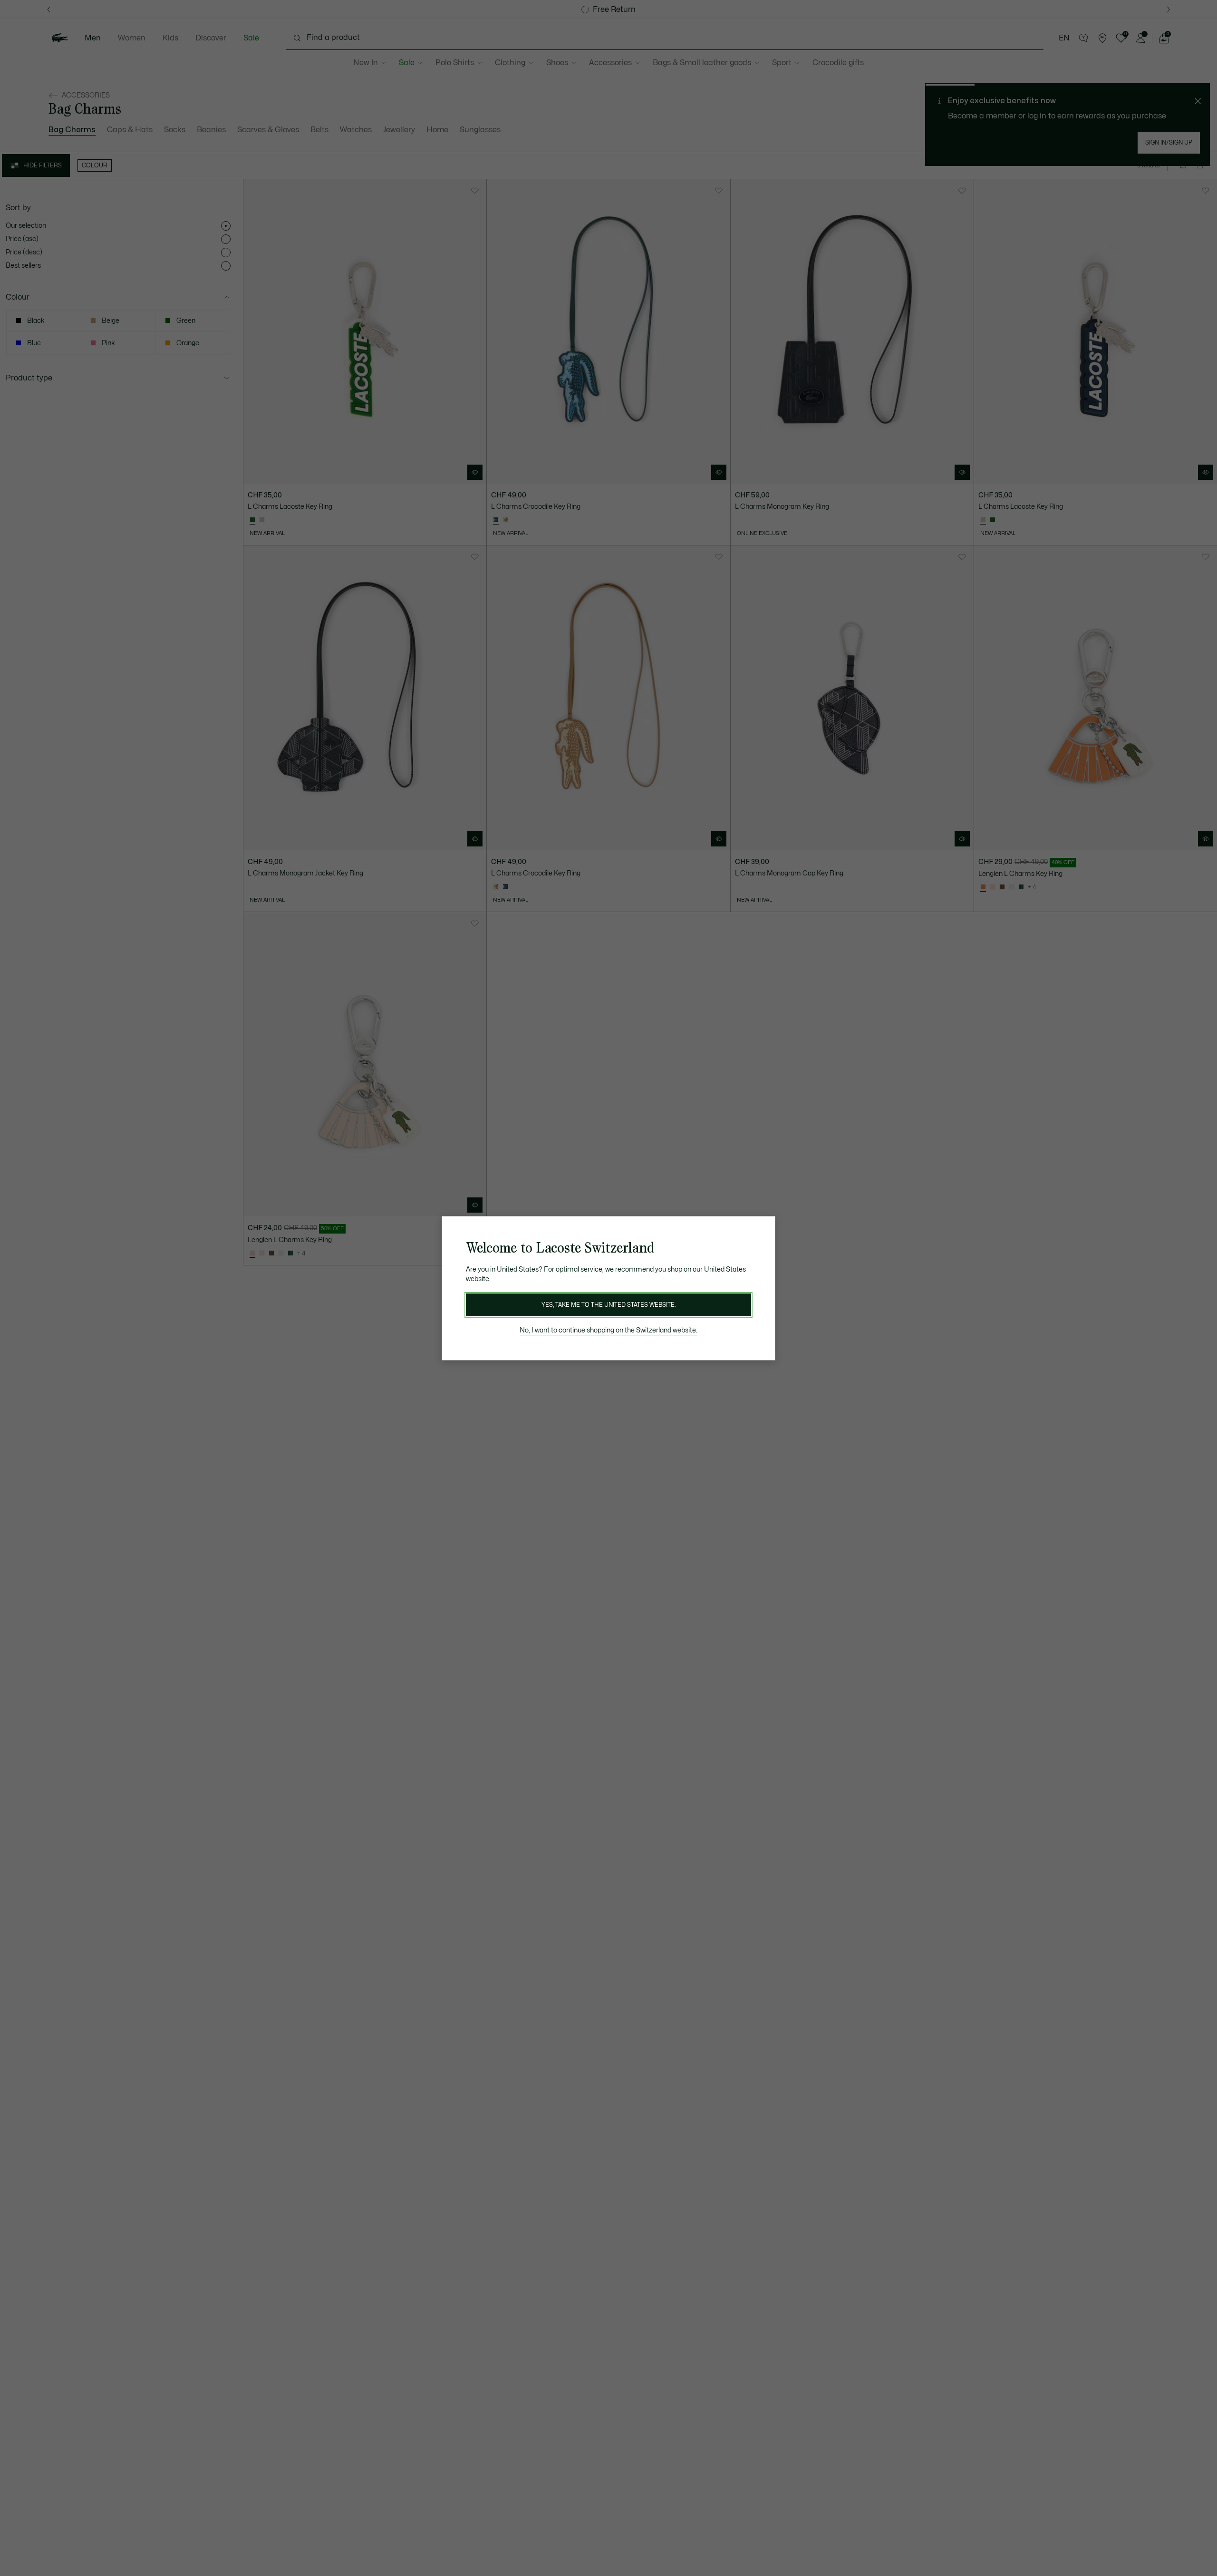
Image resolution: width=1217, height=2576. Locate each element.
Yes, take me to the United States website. (608, 1305)
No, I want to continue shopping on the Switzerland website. (608, 1330)
